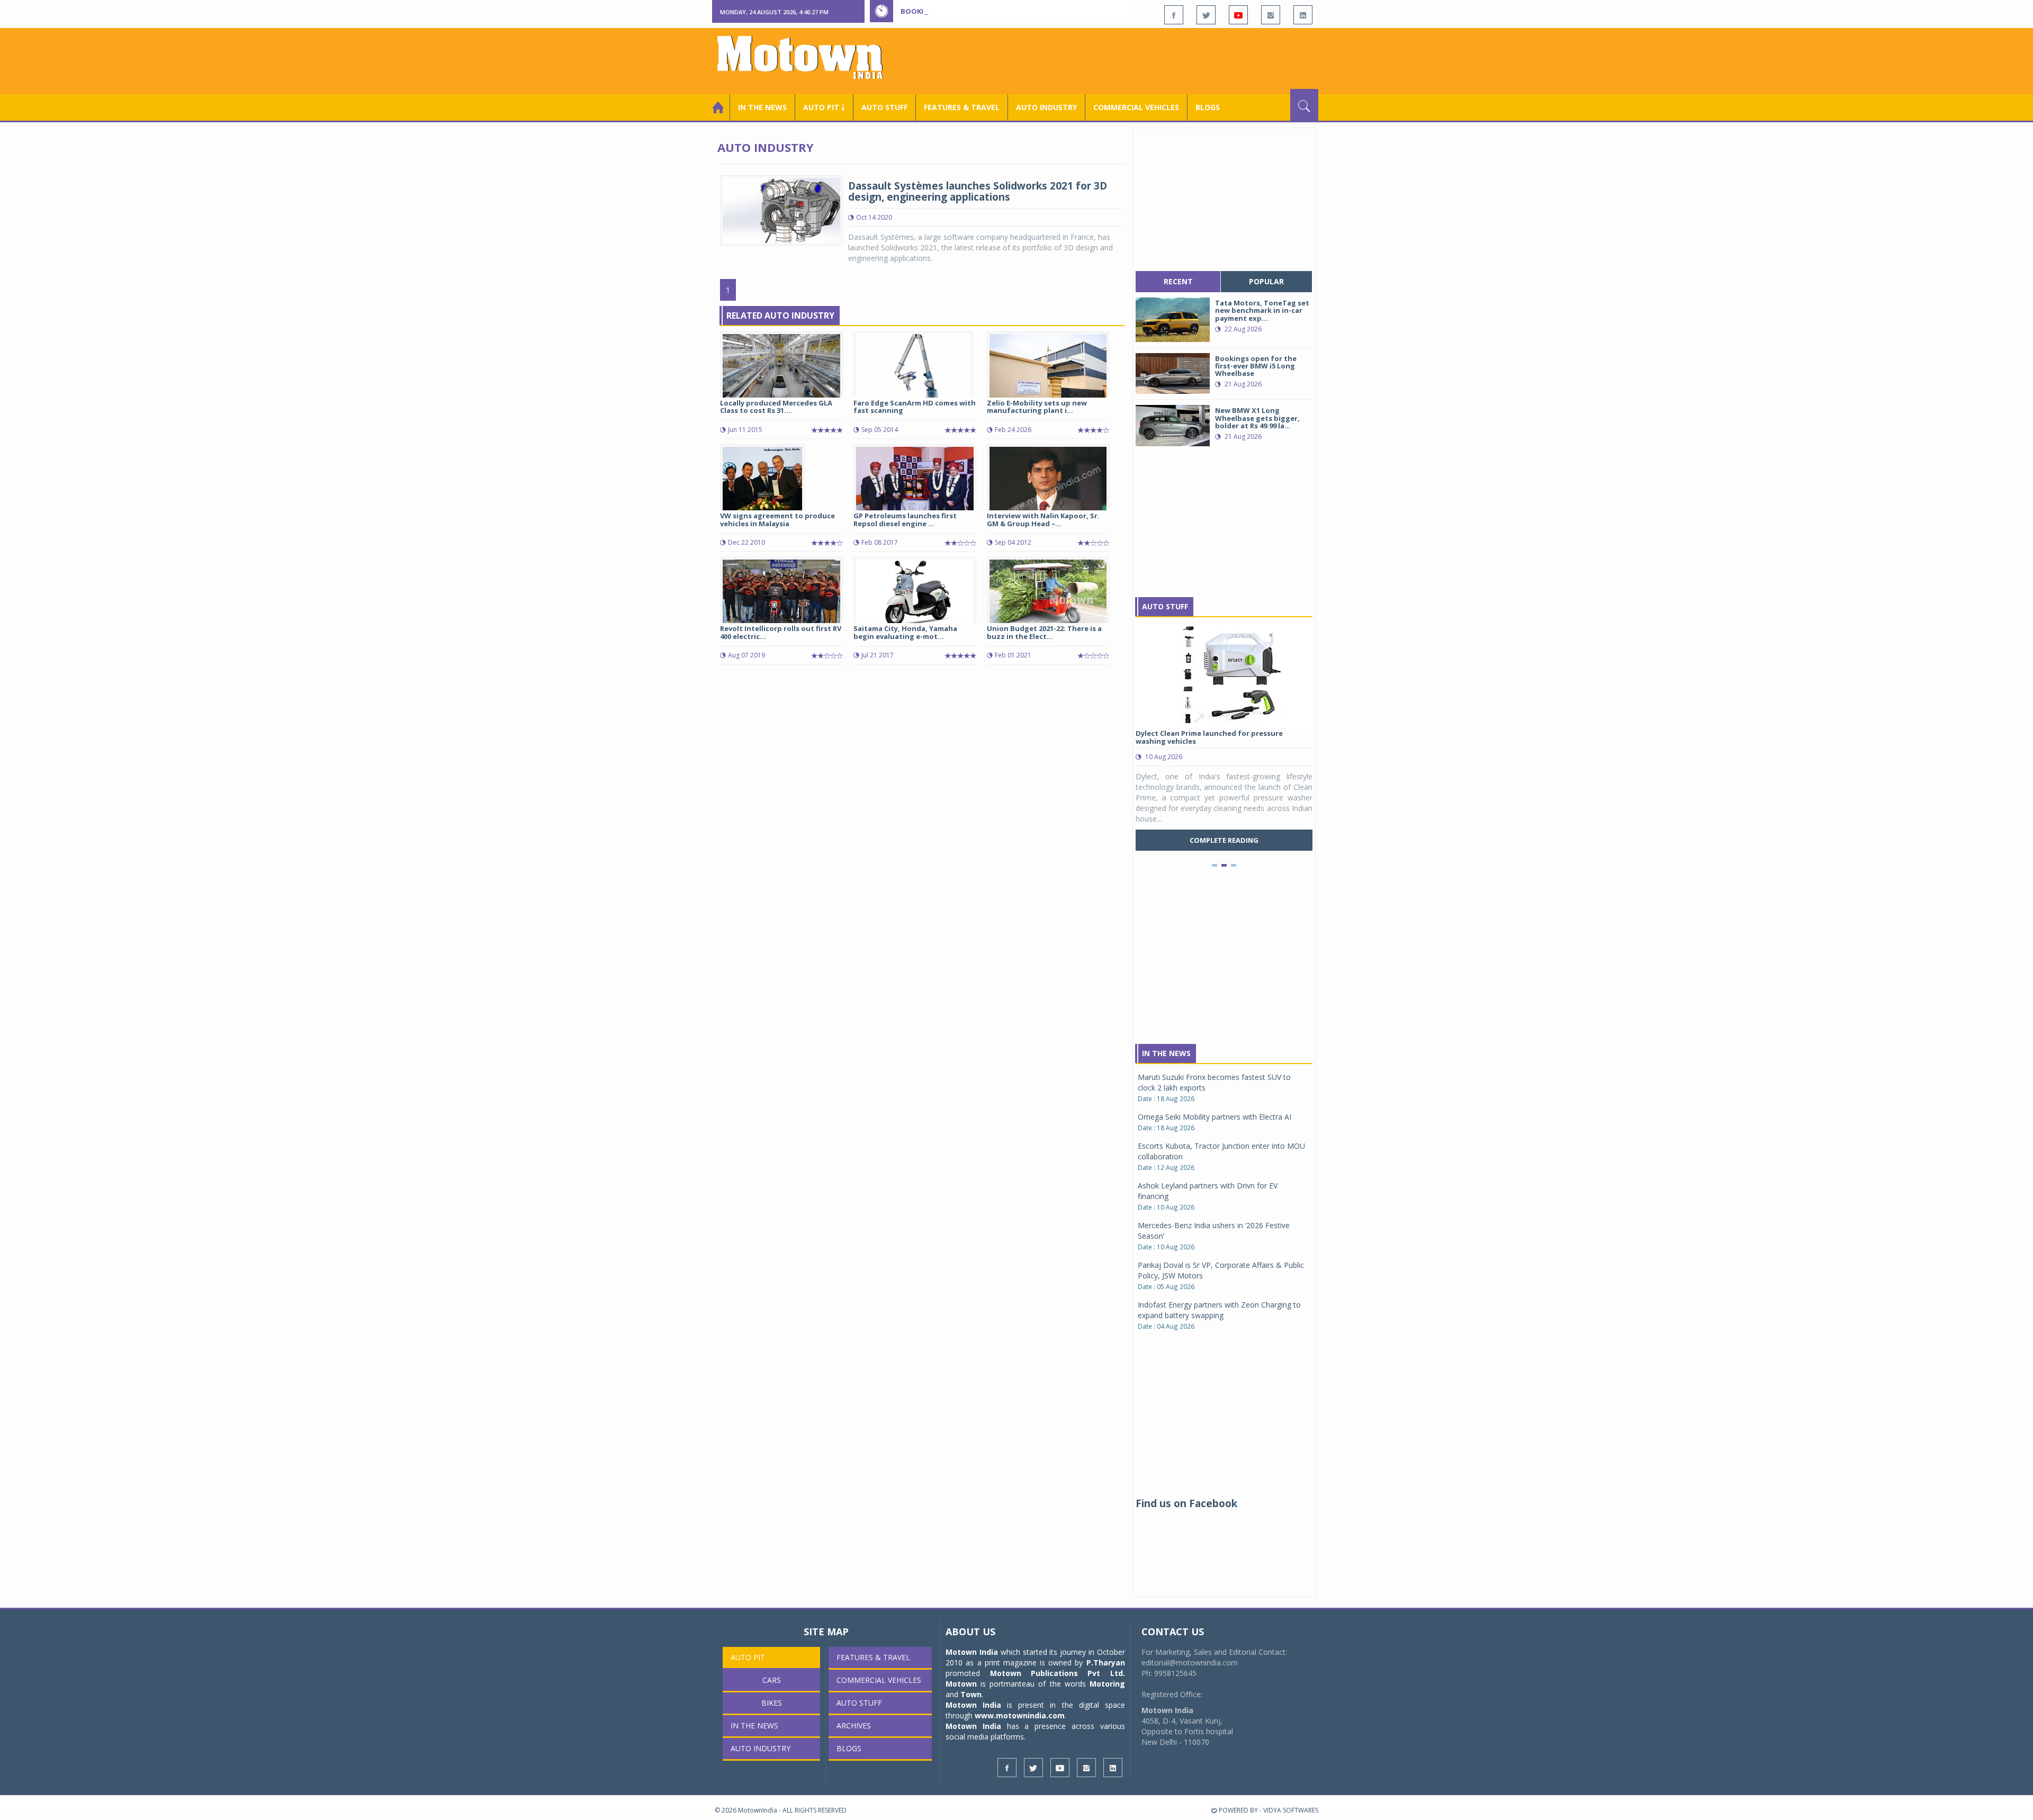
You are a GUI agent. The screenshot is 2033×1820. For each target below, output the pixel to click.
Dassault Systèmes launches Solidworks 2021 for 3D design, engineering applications (978, 191)
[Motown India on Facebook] (1174, 15)
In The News (1166, 1053)
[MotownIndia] (807, 57)
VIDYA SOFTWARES (1291, 1810)
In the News (762, 107)
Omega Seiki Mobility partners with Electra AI (1215, 1117)
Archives (854, 1726)
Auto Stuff (884, 107)
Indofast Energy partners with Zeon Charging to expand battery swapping (1219, 1310)
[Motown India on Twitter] (1206, 15)
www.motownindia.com (1020, 1715)
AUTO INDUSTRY (1046, 107)
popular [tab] (1266, 281)
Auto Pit (748, 1657)
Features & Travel (962, 107)
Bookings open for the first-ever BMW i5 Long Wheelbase (1010, 11)
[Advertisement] (1126, 60)
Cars (772, 1680)
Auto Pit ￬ (824, 107)
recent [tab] (1178, 281)
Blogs (1208, 107)
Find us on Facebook (1186, 1503)
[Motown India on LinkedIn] (1303, 15)
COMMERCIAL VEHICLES (1136, 107)
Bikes (772, 1703)
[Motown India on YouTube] (1238, 15)
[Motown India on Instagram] (1271, 15)
